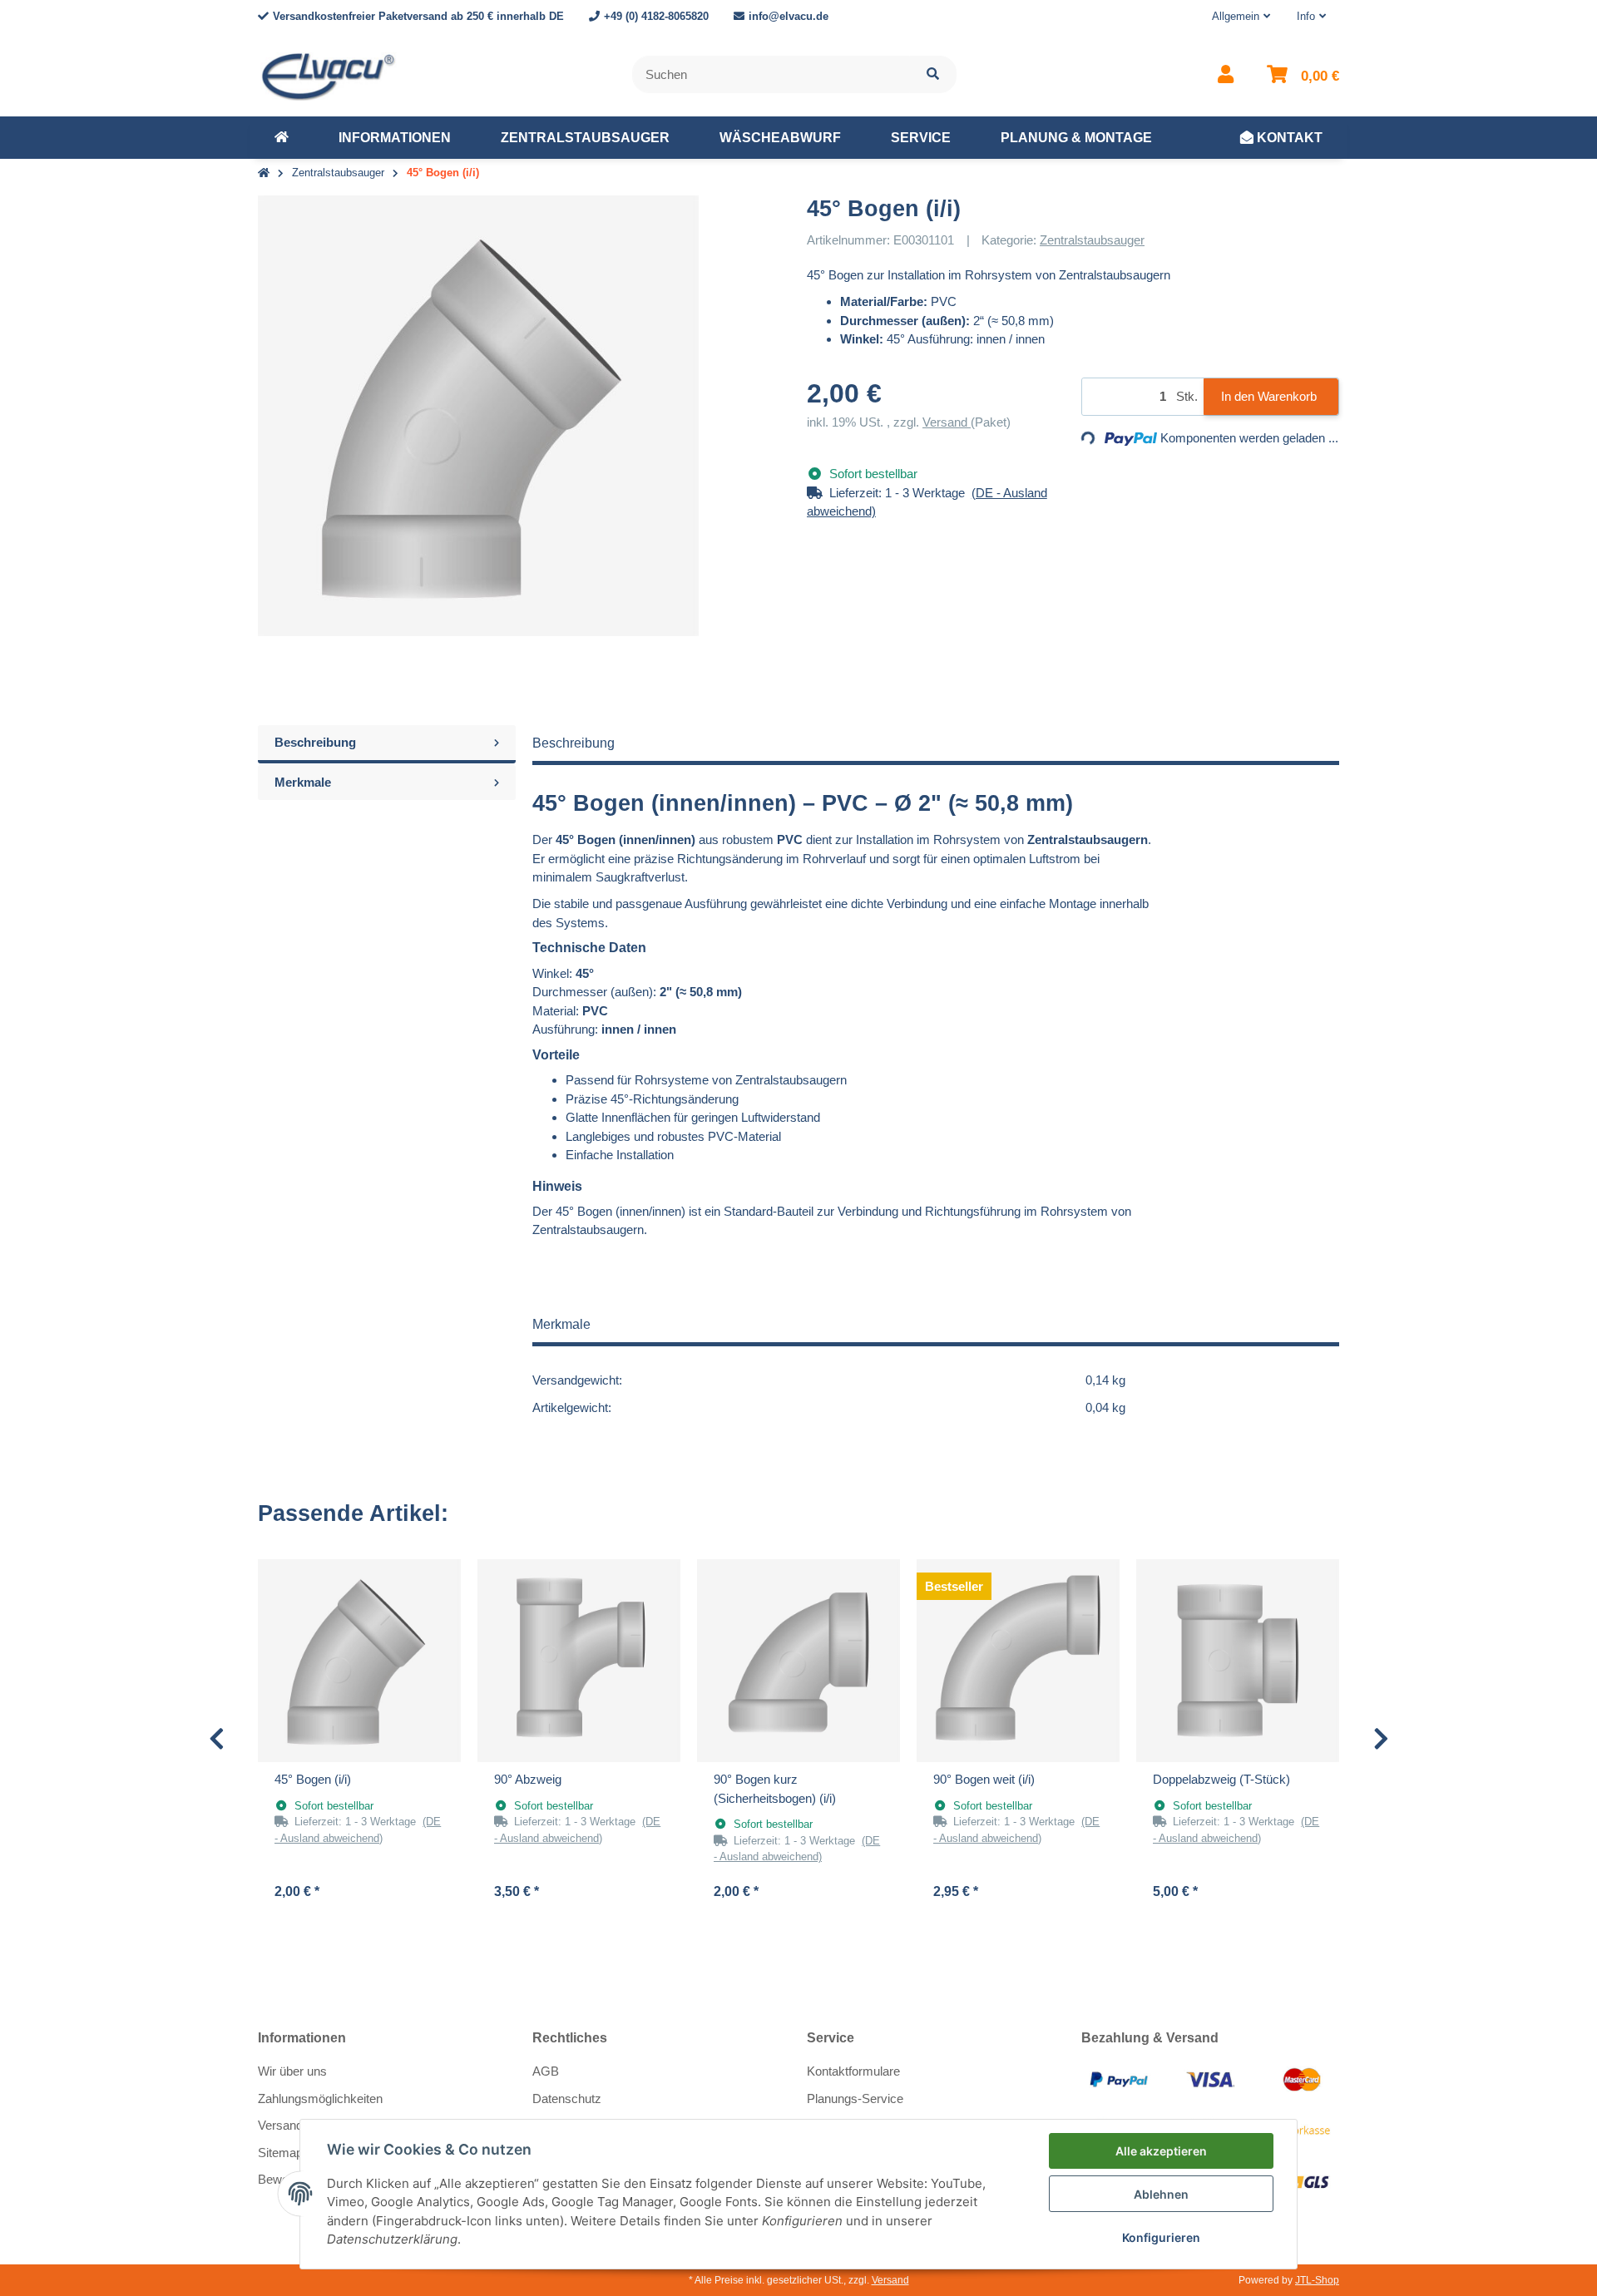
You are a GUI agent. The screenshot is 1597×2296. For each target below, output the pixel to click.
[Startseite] (264, 173)
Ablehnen (1161, 2194)
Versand (947, 422)
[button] (1241, 17)
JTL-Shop (1317, 2280)
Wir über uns (292, 2071)
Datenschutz (567, 2098)
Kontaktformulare (853, 2071)
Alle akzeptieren (1161, 2151)
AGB (546, 2071)
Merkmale (303, 782)
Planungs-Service (855, 2098)
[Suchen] (933, 74)
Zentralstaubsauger (1092, 240)
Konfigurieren (1161, 2237)
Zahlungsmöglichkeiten (320, 2098)
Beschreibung (315, 742)
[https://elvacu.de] (282, 138)
